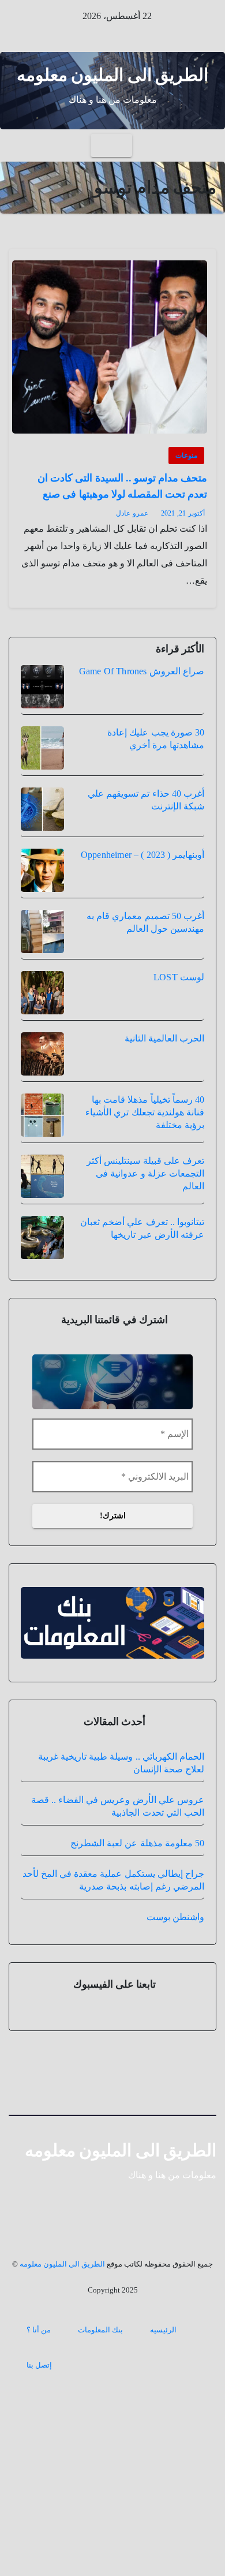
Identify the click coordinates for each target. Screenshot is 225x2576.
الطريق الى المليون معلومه (113, 75)
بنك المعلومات (100, 2330)
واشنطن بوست (175, 1917)
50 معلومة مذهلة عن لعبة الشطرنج (137, 1843)
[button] (18, 145)
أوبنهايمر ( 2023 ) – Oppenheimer (142, 855)
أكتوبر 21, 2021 (183, 513)
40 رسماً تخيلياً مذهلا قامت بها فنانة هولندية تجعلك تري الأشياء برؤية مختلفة (145, 1112)
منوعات (186, 456)
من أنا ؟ (39, 2330)
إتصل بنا (39, 2365)
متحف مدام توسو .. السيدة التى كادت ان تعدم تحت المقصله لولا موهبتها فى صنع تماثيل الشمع (122, 494)
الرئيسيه (163, 2330)
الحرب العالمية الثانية (164, 1038)
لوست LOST (179, 977)
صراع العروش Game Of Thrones (142, 671)
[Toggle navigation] (111, 145)
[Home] (206, 146)
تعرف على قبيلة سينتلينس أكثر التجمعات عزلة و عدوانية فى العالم (145, 1173)
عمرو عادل (132, 513)
